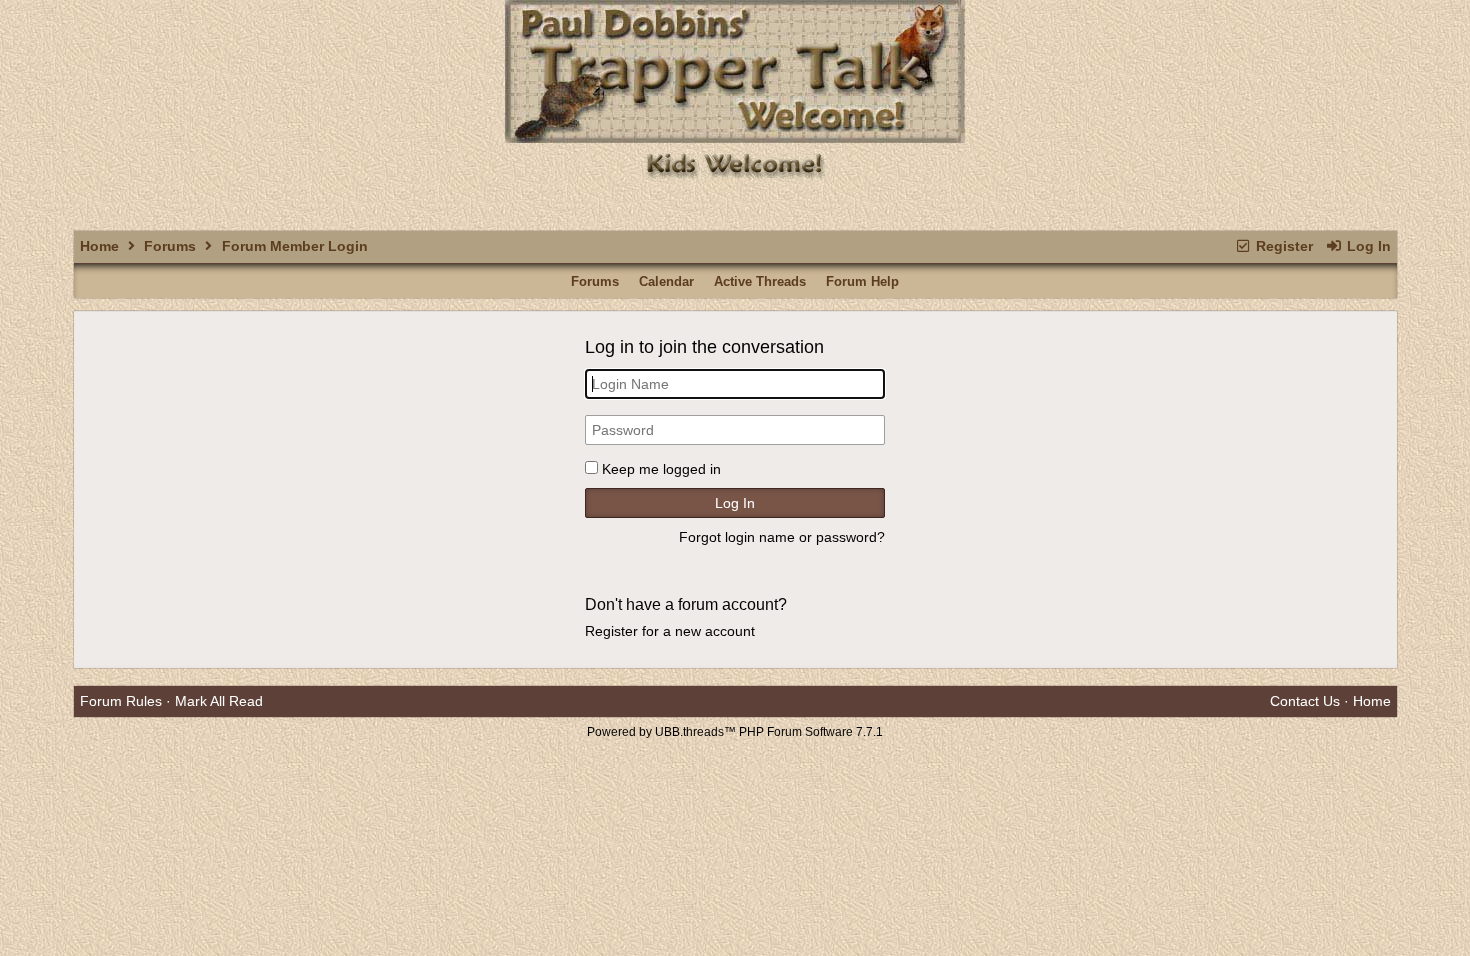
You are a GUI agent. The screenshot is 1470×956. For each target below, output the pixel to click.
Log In (1367, 246)
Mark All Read (219, 701)
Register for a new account (670, 631)
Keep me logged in (661, 469)
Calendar (666, 281)
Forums (170, 246)
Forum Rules (121, 701)
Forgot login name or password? (782, 537)
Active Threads (760, 281)
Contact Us (1305, 701)
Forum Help (862, 281)
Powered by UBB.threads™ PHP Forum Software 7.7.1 (735, 732)
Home (99, 246)
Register (1282, 246)
